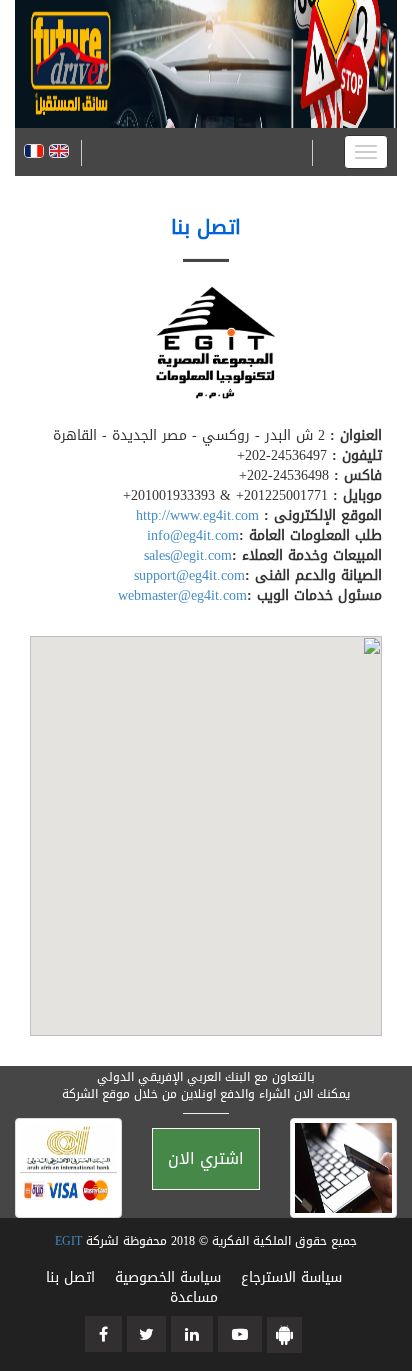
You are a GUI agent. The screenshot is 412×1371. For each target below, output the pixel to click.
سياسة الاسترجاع (291, 1277)
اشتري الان (206, 1158)
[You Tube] (240, 1334)
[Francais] (34, 152)
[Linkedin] (192, 1334)
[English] (59, 152)
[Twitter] (146, 1334)
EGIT (68, 1241)
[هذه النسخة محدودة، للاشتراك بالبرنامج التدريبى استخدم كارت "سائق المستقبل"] (197, 153)
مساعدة (194, 1297)
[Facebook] (103, 1334)
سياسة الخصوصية (165, 1277)
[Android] (284, 1334)
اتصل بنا (70, 1277)
